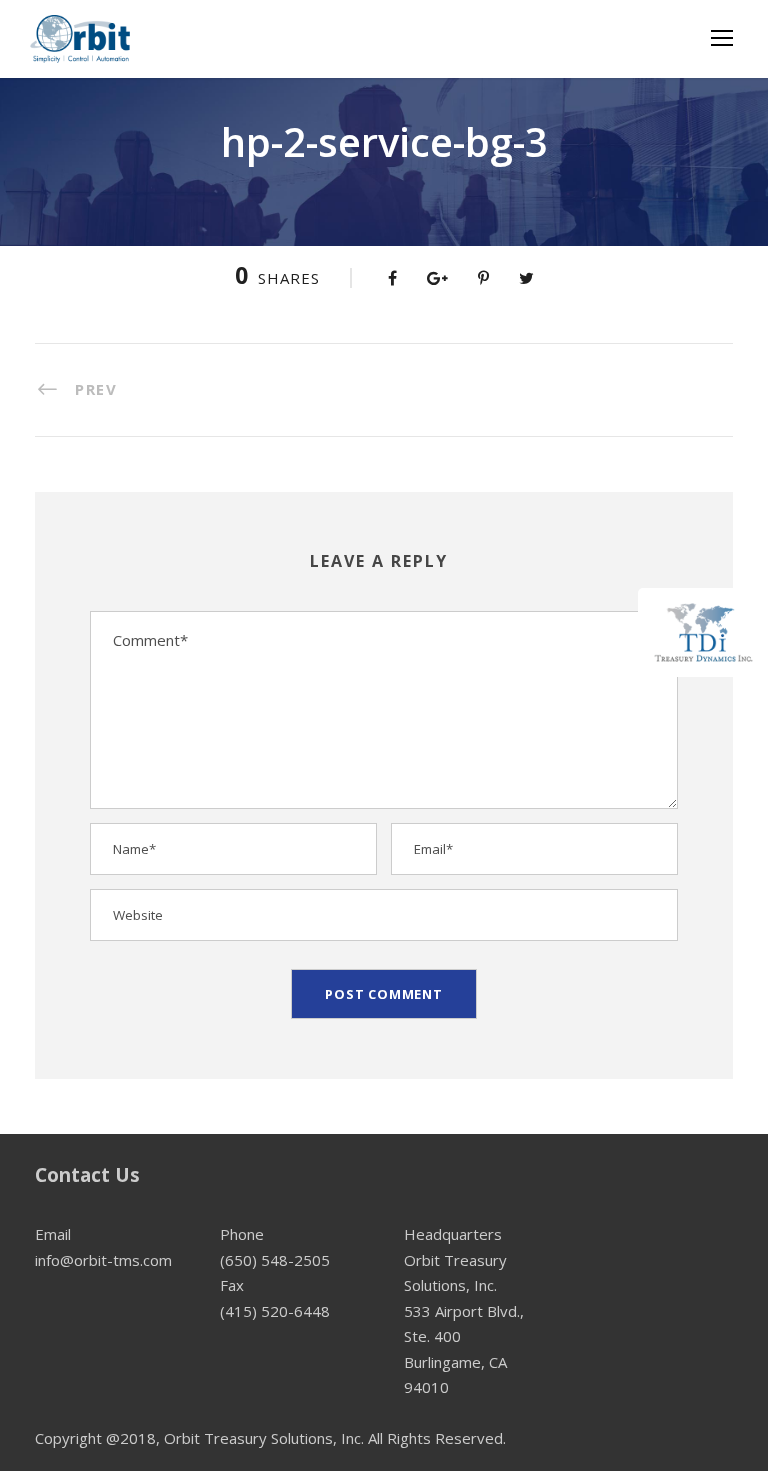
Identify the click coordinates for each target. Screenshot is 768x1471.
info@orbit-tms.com (103, 1260)
